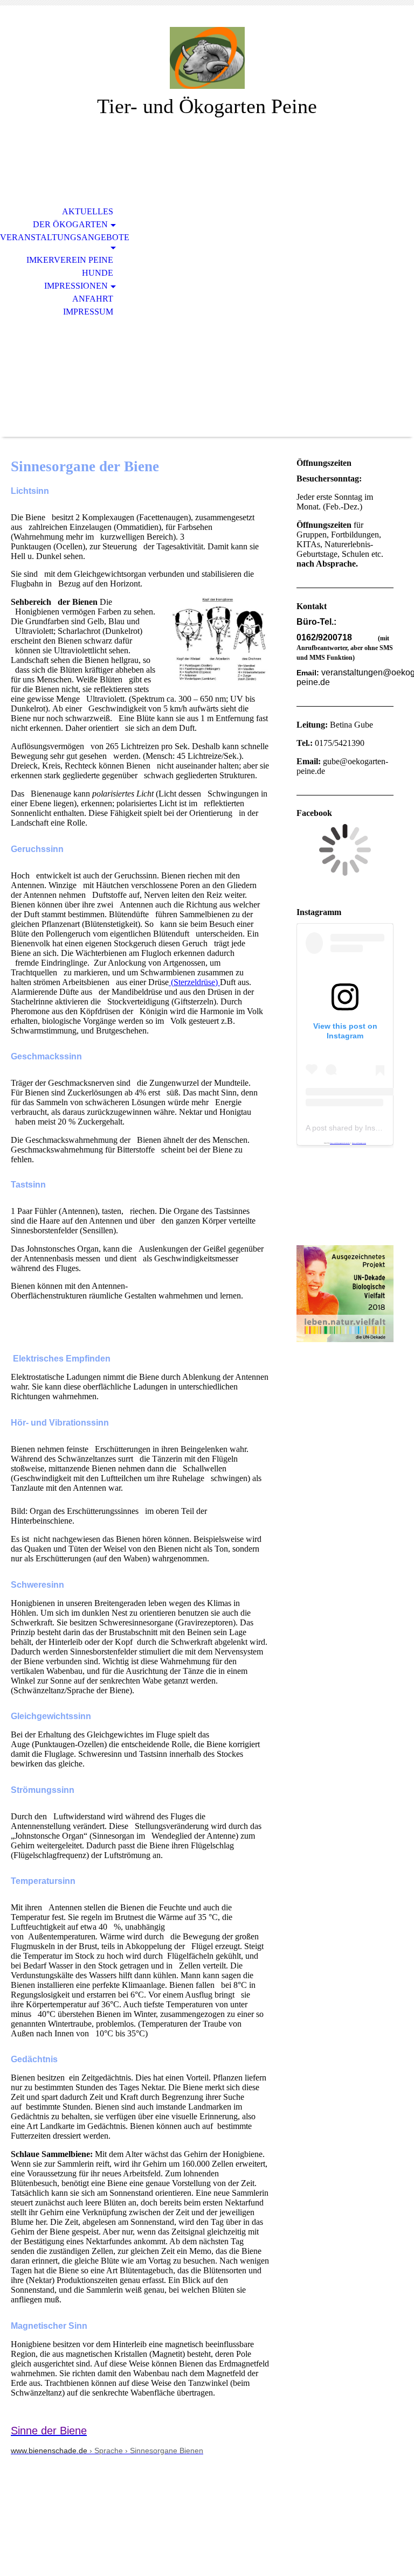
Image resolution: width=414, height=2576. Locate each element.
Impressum (88, 312)
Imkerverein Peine (70, 260)
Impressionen (76, 286)
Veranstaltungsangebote (63, 237)
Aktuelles (88, 211)
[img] (207, 58)
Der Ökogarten (70, 224)
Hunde (98, 273)
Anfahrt (93, 299)
